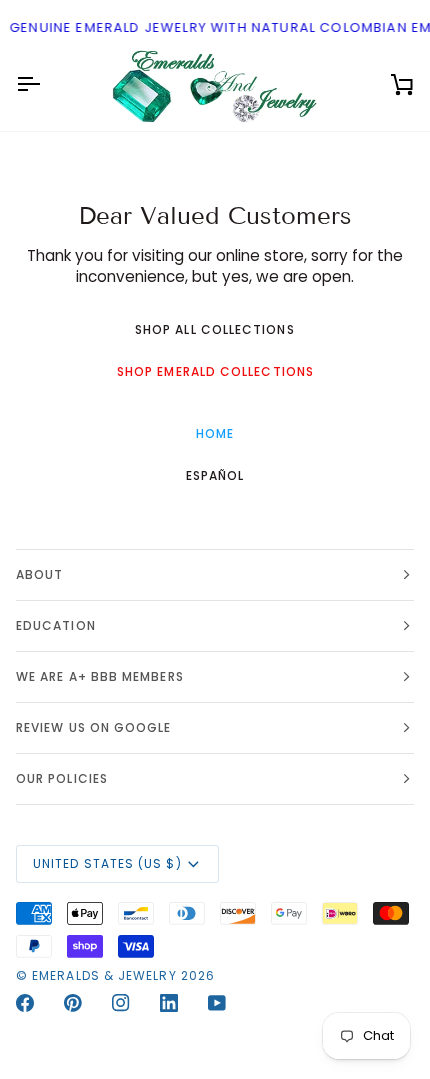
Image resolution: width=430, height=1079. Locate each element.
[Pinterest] (73, 1003)
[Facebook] (25, 1003)
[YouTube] (217, 1003)
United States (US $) (107, 863)
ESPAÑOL (215, 475)
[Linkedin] (169, 1003)
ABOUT (39, 574)
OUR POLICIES (62, 778)
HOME (215, 433)
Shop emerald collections (215, 371)
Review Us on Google (94, 727)
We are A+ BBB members (100, 676)
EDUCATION (56, 625)
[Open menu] (46, 85)
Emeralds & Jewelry (104, 975)
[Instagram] (121, 1003)
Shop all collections (215, 329)
